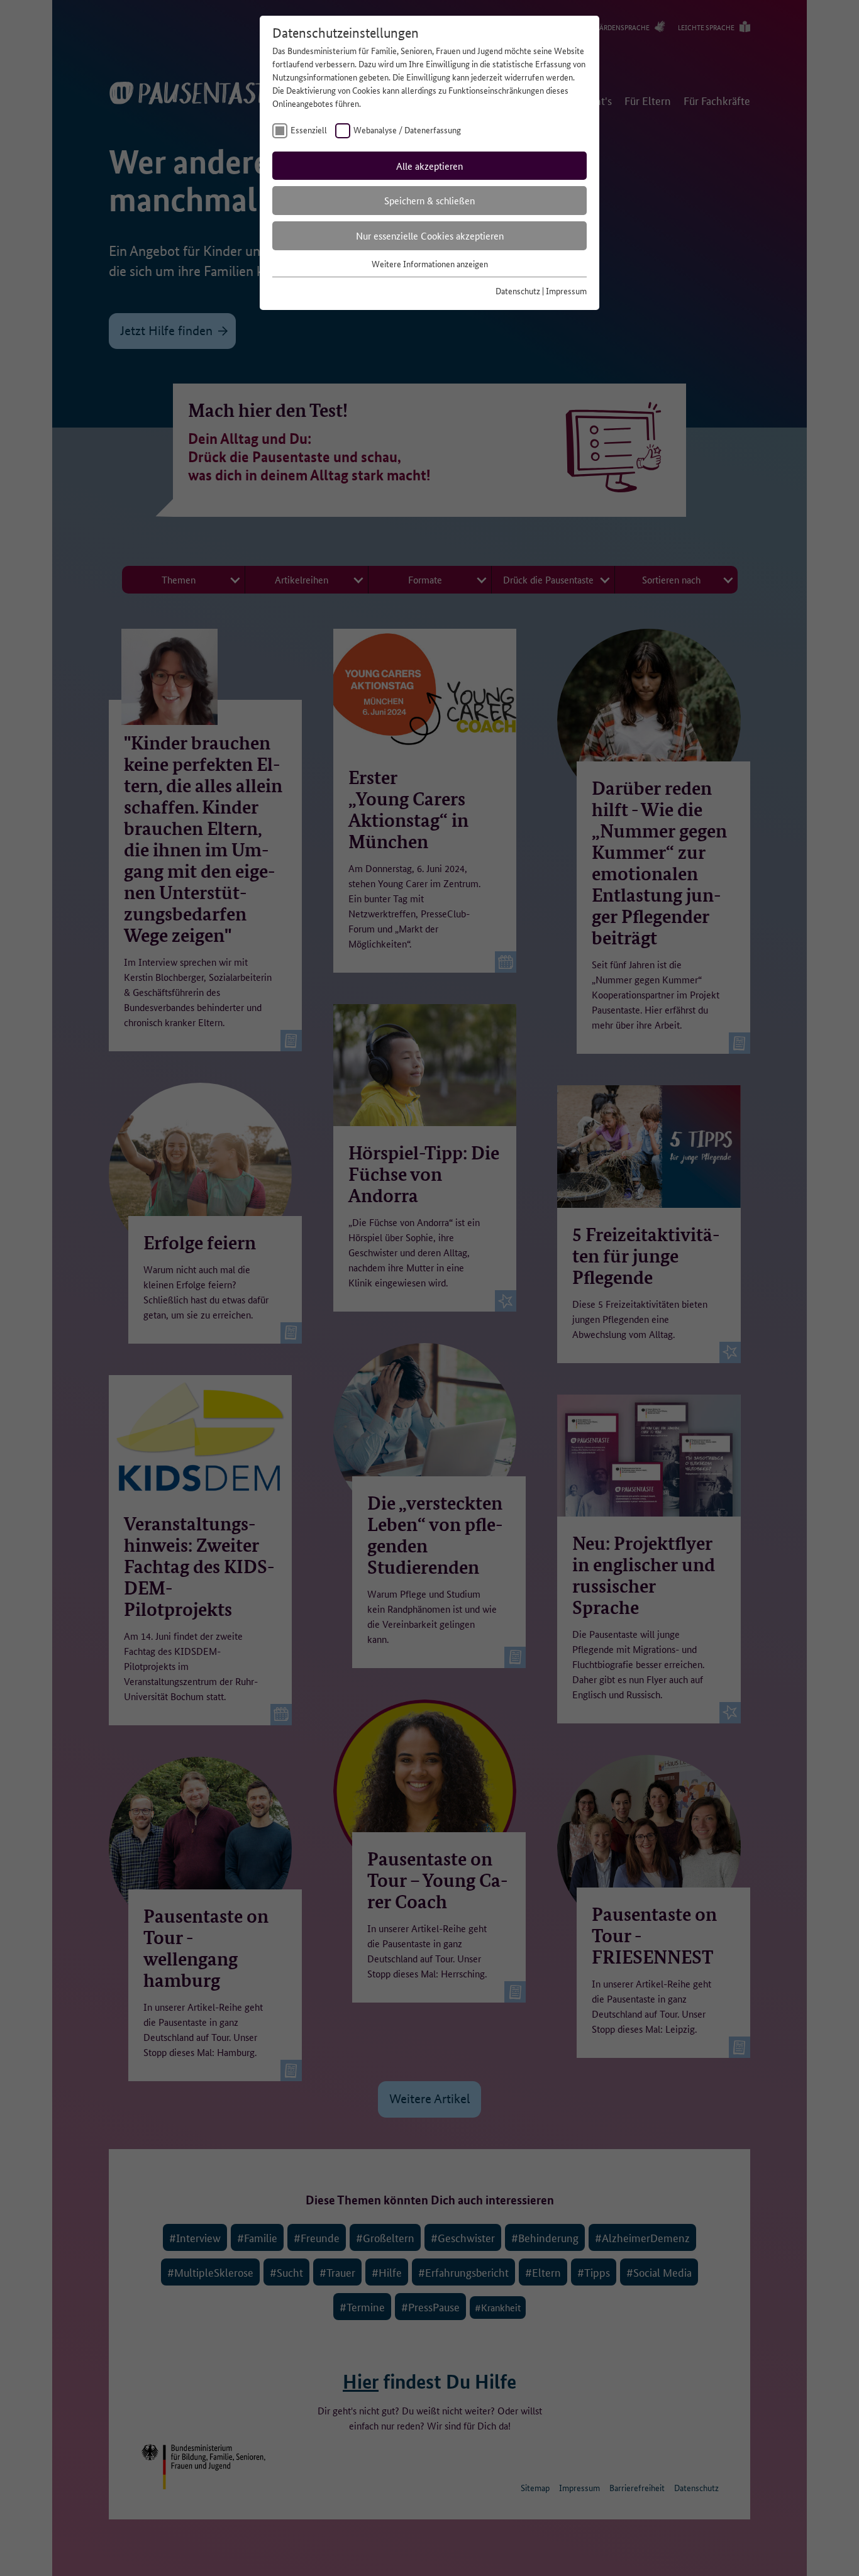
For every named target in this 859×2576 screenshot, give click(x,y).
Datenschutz (518, 290)
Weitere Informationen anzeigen (430, 263)
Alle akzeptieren (429, 166)
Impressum (566, 290)
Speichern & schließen (429, 200)
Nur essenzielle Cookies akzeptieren (430, 235)
